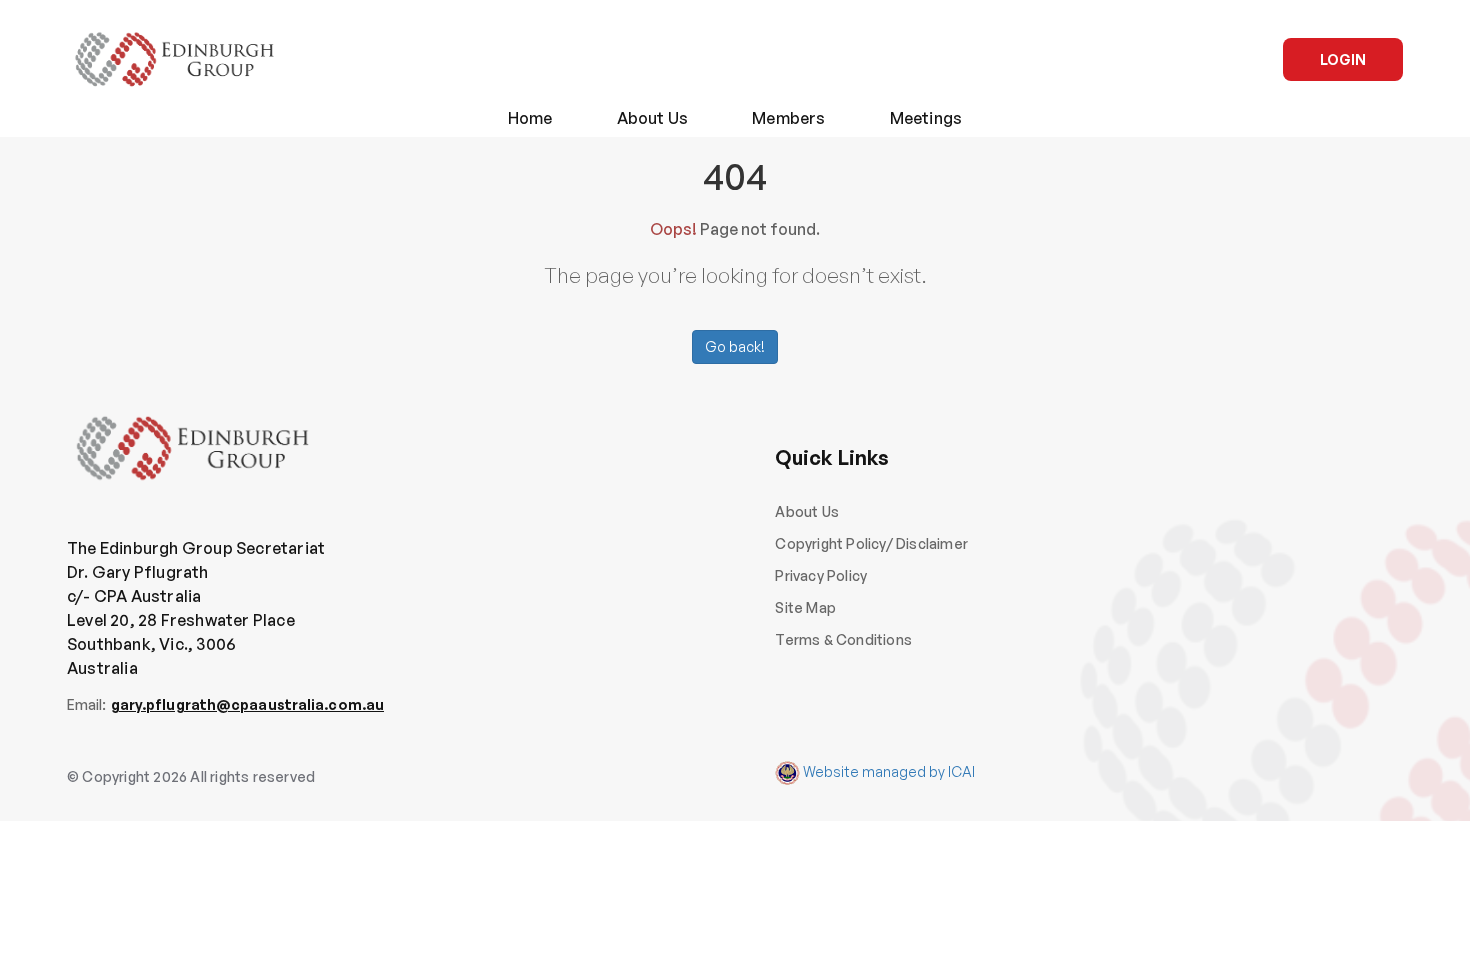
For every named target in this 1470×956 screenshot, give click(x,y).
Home (530, 118)
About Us (653, 118)
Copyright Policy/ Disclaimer (871, 543)
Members (788, 118)
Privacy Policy (821, 575)
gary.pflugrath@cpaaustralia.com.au (247, 704)
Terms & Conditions (843, 639)
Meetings (926, 118)
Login (1343, 59)
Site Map (805, 607)
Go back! (735, 346)
